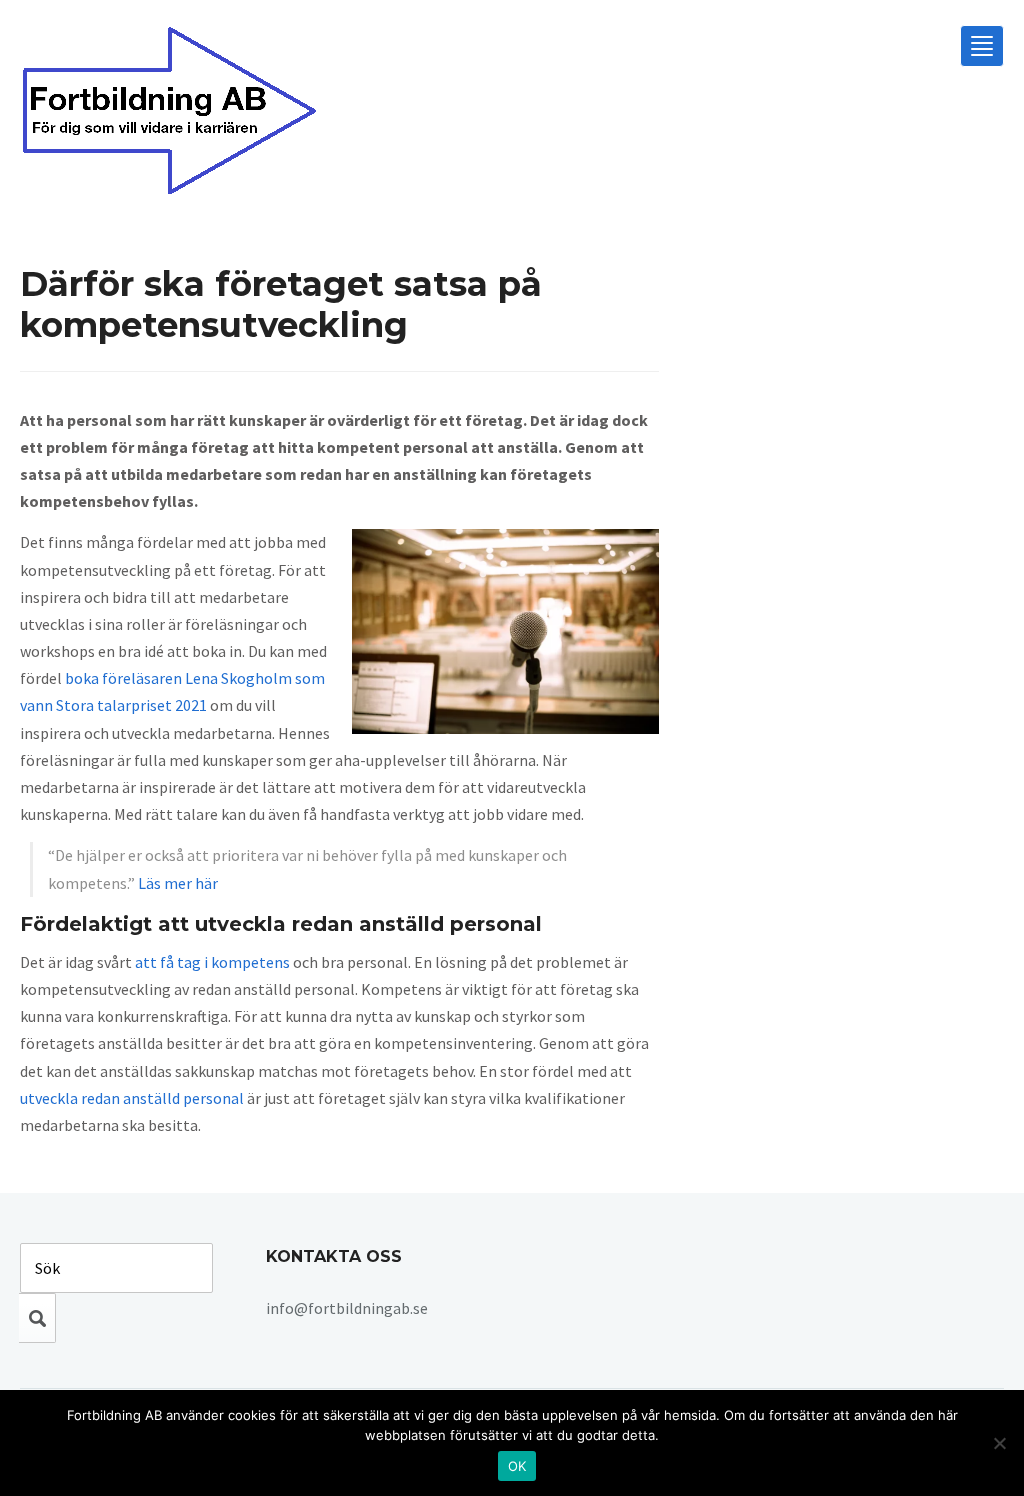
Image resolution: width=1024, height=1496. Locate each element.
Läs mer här (178, 883)
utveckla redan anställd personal (132, 1098)
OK (517, 1466)
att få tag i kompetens (212, 962)
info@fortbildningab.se (347, 1308)
